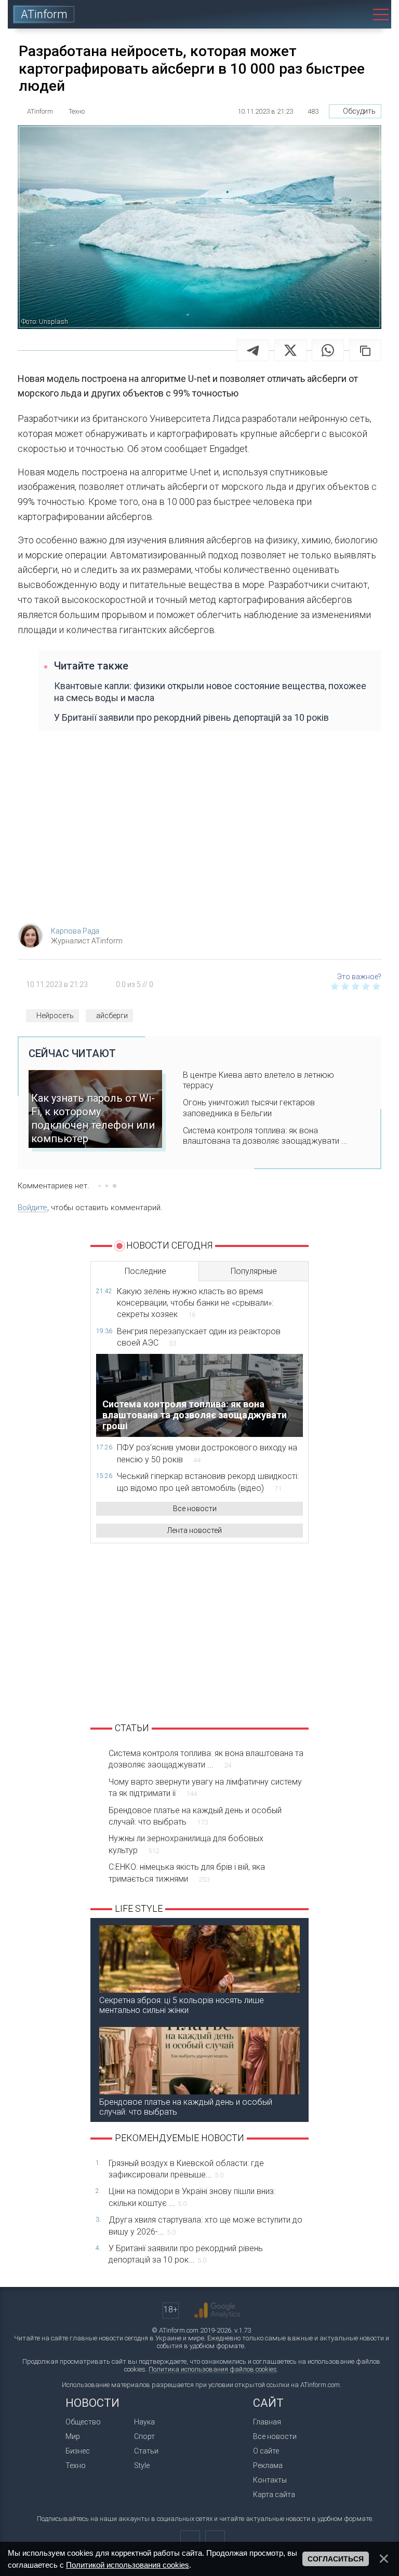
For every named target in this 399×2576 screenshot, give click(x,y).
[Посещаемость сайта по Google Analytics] (217, 2310)
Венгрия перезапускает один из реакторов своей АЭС (199, 1337)
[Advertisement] (199, 832)
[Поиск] (353, 14)
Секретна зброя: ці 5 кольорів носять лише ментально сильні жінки (182, 2005)
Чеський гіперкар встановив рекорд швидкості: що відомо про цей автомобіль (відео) (208, 1482)
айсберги (112, 1016)
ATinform (44, 14)
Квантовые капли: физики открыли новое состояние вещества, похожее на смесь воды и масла (210, 692)
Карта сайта (274, 2495)
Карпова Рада (75, 931)
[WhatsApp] (328, 350)
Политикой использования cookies (128, 2565)
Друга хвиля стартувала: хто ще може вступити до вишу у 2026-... (205, 2225)
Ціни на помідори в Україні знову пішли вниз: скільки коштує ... (192, 2197)
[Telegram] (253, 350)
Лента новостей (195, 1530)
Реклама (268, 2465)
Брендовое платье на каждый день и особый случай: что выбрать (195, 1816)
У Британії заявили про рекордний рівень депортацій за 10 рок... (186, 2254)
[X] (290, 350)
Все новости (195, 1509)
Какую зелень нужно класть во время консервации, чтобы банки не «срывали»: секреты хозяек (195, 1303)
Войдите (32, 1208)
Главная (267, 2422)
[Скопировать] (365, 350)
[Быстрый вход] (323, 14)
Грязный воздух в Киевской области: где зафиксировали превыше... (186, 2169)
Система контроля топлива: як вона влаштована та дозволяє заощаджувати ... (265, 1136)
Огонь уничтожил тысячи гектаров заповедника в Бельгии (249, 1108)
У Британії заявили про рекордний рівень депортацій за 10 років (191, 717)
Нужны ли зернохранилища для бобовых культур (186, 1844)
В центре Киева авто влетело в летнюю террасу (258, 1080)
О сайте (266, 2451)
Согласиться (336, 2559)
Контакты (270, 2480)
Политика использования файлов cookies (213, 2369)
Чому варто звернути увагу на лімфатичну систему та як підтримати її (205, 1787)
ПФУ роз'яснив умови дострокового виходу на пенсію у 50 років (207, 1453)
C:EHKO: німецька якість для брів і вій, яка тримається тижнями (187, 1873)
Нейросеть (55, 1016)
